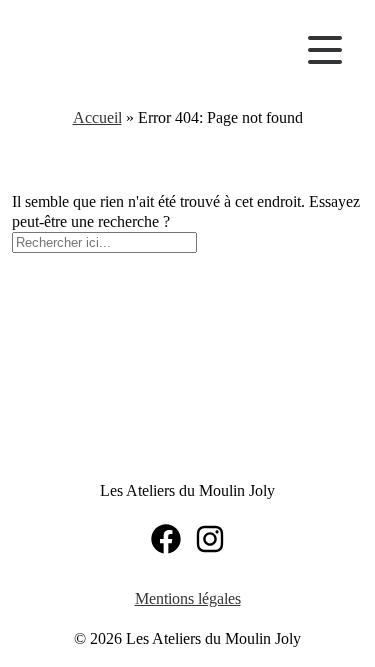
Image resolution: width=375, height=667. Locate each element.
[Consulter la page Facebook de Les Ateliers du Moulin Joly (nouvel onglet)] (166, 539)
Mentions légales (188, 598)
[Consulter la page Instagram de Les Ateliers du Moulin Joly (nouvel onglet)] (210, 539)
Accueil (97, 117)
